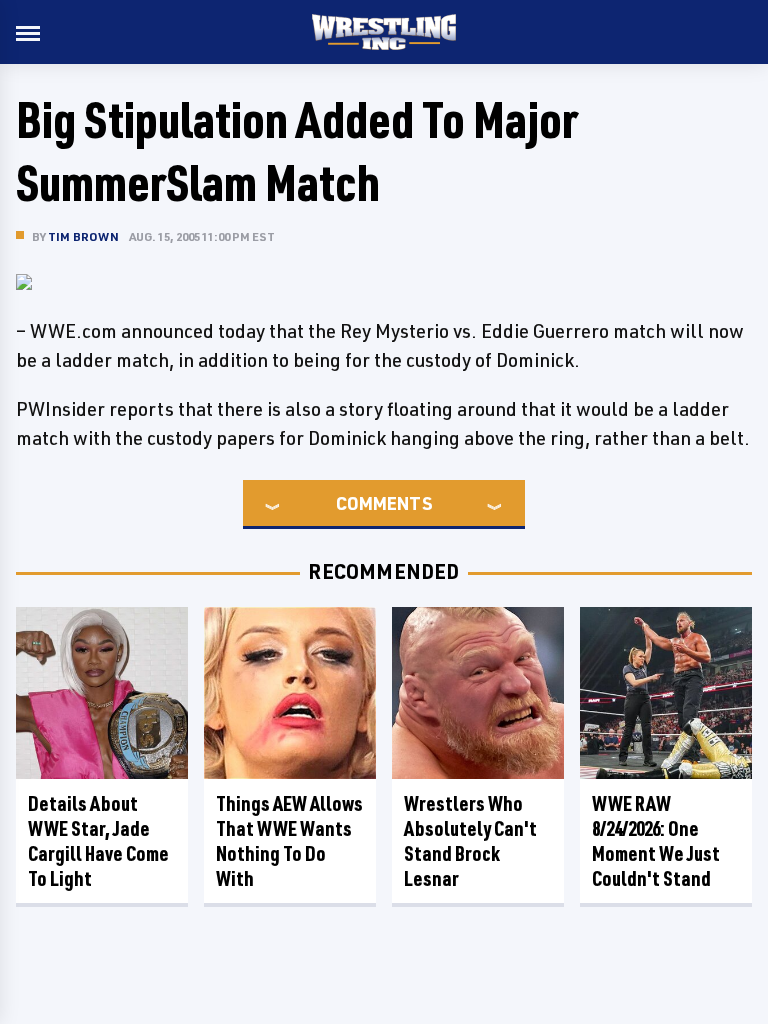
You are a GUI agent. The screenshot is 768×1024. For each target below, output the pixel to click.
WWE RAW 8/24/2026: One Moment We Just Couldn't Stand (656, 841)
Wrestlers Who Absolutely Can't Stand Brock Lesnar (470, 841)
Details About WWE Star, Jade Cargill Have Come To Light (98, 841)
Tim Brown (83, 236)
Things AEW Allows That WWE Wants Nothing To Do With (289, 841)
